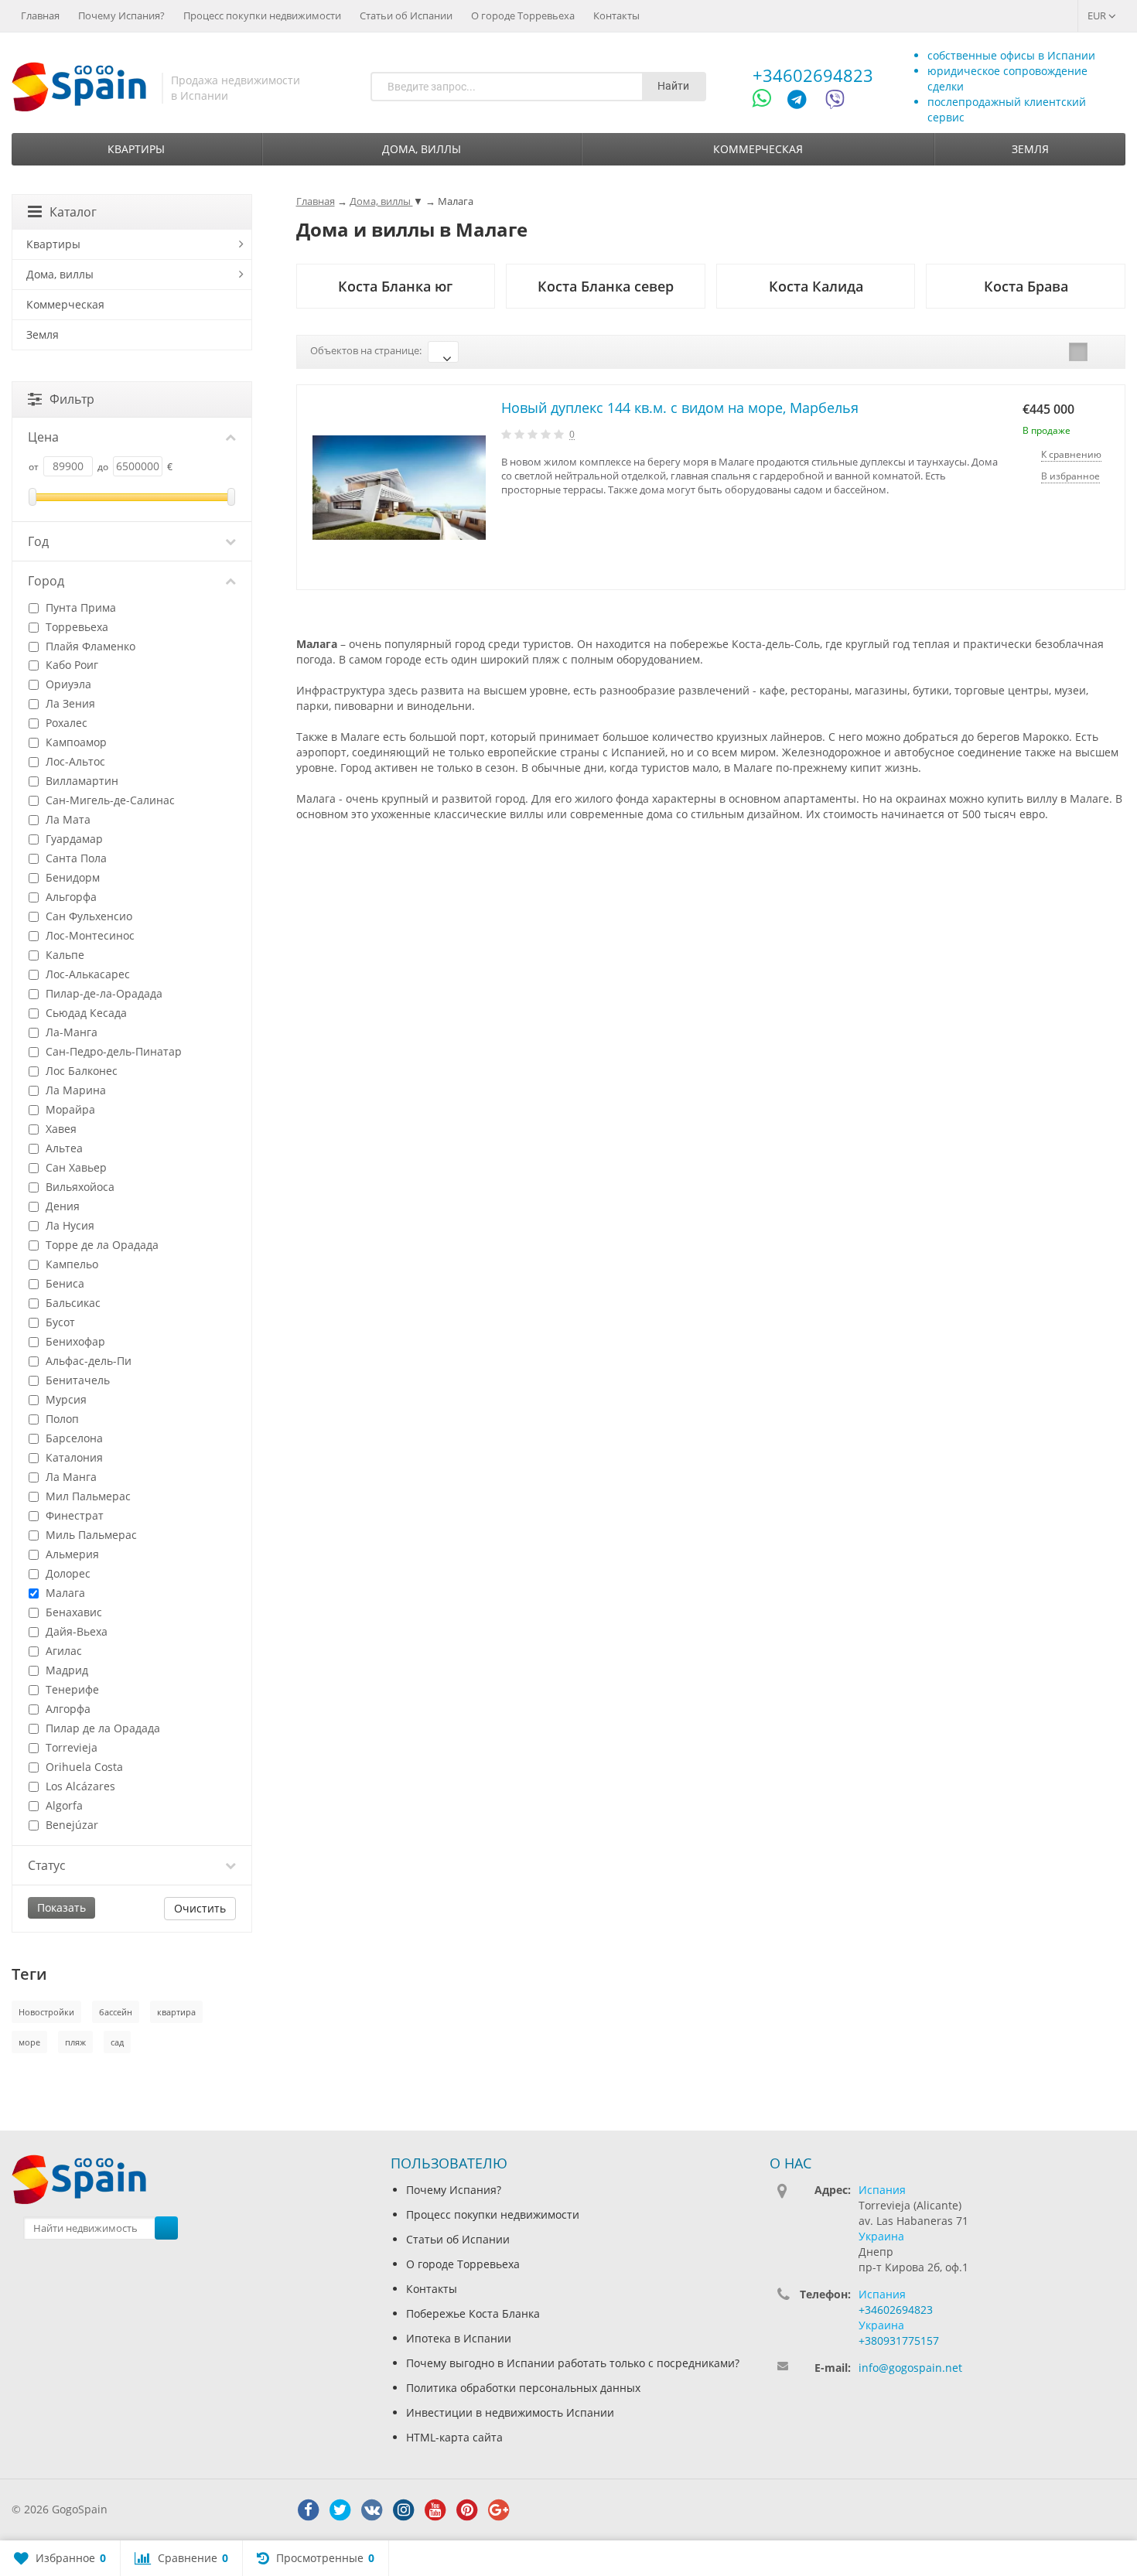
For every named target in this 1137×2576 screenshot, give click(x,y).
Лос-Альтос (74, 761)
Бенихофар (74, 1341)
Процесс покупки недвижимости (262, 15)
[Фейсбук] (309, 2510)
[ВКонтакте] (372, 2510)
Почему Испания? (121, 15)
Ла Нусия (68, 1225)
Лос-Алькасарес (86, 974)
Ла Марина (74, 1090)
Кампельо (70, 1264)
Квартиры (136, 149)
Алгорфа (67, 1709)
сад (117, 2042)
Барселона (73, 1438)
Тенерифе (71, 1689)
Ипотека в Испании (459, 2338)
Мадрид (65, 1670)
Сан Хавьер (75, 1167)
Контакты (616, 15)
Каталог (73, 212)
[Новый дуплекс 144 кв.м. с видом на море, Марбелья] (399, 488)
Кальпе (63, 955)
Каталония (73, 1457)
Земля (1030, 149)
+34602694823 (813, 75)
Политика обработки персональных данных (523, 2388)
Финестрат (73, 1515)
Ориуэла (67, 684)
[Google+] (499, 2510)
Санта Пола (75, 858)
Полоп (61, 1419)
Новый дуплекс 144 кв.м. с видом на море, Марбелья (680, 408)
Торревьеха (75, 627)
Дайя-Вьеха (75, 1631)
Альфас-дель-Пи (87, 1361)
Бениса (63, 1283)
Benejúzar (70, 1825)
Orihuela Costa (83, 1767)
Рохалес (65, 723)
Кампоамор (75, 742)
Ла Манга (70, 1477)
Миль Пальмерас (90, 1535)
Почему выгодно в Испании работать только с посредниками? (573, 2363)
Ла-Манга (70, 1032)
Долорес (67, 1573)
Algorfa (63, 1805)
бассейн (116, 2012)
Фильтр (72, 399)
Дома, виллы (422, 149)
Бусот (59, 1322)
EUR (1098, 15)
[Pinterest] (467, 2510)
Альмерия (71, 1554)
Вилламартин (80, 781)
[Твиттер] (340, 2510)
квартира (176, 2012)
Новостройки (46, 2012)
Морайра (69, 1109)
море (29, 2042)
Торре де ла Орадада (101, 1245)
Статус (47, 1865)
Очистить (200, 1908)
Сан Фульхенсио (87, 916)
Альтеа (63, 1148)
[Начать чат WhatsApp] (768, 102)
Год (38, 541)
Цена (43, 437)
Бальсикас (72, 1303)
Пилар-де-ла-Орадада (102, 993)
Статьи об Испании (406, 15)
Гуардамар (73, 839)
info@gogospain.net (910, 2368)
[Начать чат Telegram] (803, 102)
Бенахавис (72, 1612)
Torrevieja (70, 1747)
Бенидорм (71, 877)
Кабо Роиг (70, 665)
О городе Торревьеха (523, 15)
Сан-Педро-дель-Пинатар (112, 1051)
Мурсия (65, 1399)
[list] (1078, 352)
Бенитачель (76, 1380)
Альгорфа (70, 897)
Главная (40, 15)
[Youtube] (435, 2510)
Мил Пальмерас (87, 1496)
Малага (64, 1593)
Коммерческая (758, 149)
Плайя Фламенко (89, 646)
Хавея (60, 1129)
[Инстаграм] (404, 2510)
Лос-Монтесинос (89, 935)
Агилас (62, 1651)
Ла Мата (67, 819)
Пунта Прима (79, 607)
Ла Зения (69, 703)
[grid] (1054, 352)
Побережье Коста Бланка (473, 2313)
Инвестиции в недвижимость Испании (510, 2412)
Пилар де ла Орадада (101, 1728)
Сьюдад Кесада (85, 1013)
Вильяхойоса (79, 1187)
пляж (75, 2042)
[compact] (1102, 352)
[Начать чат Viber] (835, 102)
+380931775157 (899, 2341)
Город (46, 581)
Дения (61, 1206)
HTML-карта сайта (454, 2437)
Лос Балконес (80, 1071)
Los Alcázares (79, 1786)
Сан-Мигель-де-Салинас (109, 800)
